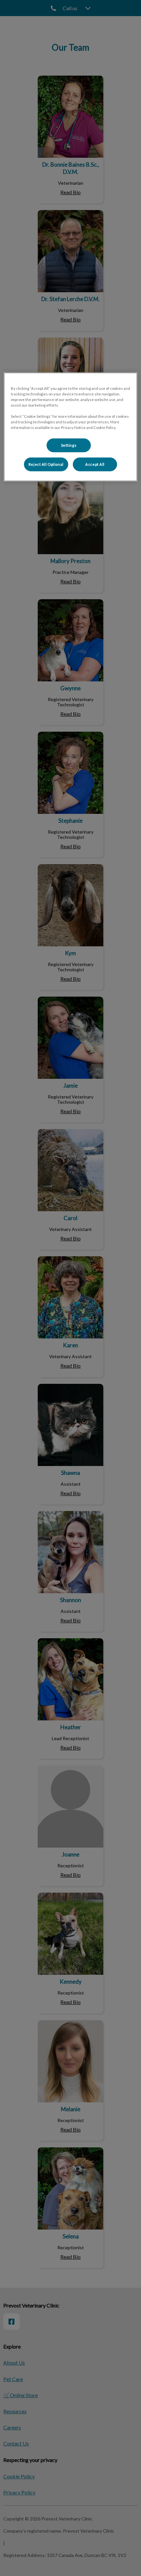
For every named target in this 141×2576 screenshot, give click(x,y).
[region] (71, 427)
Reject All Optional (46, 464)
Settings (69, 445)
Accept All (95, 464)
